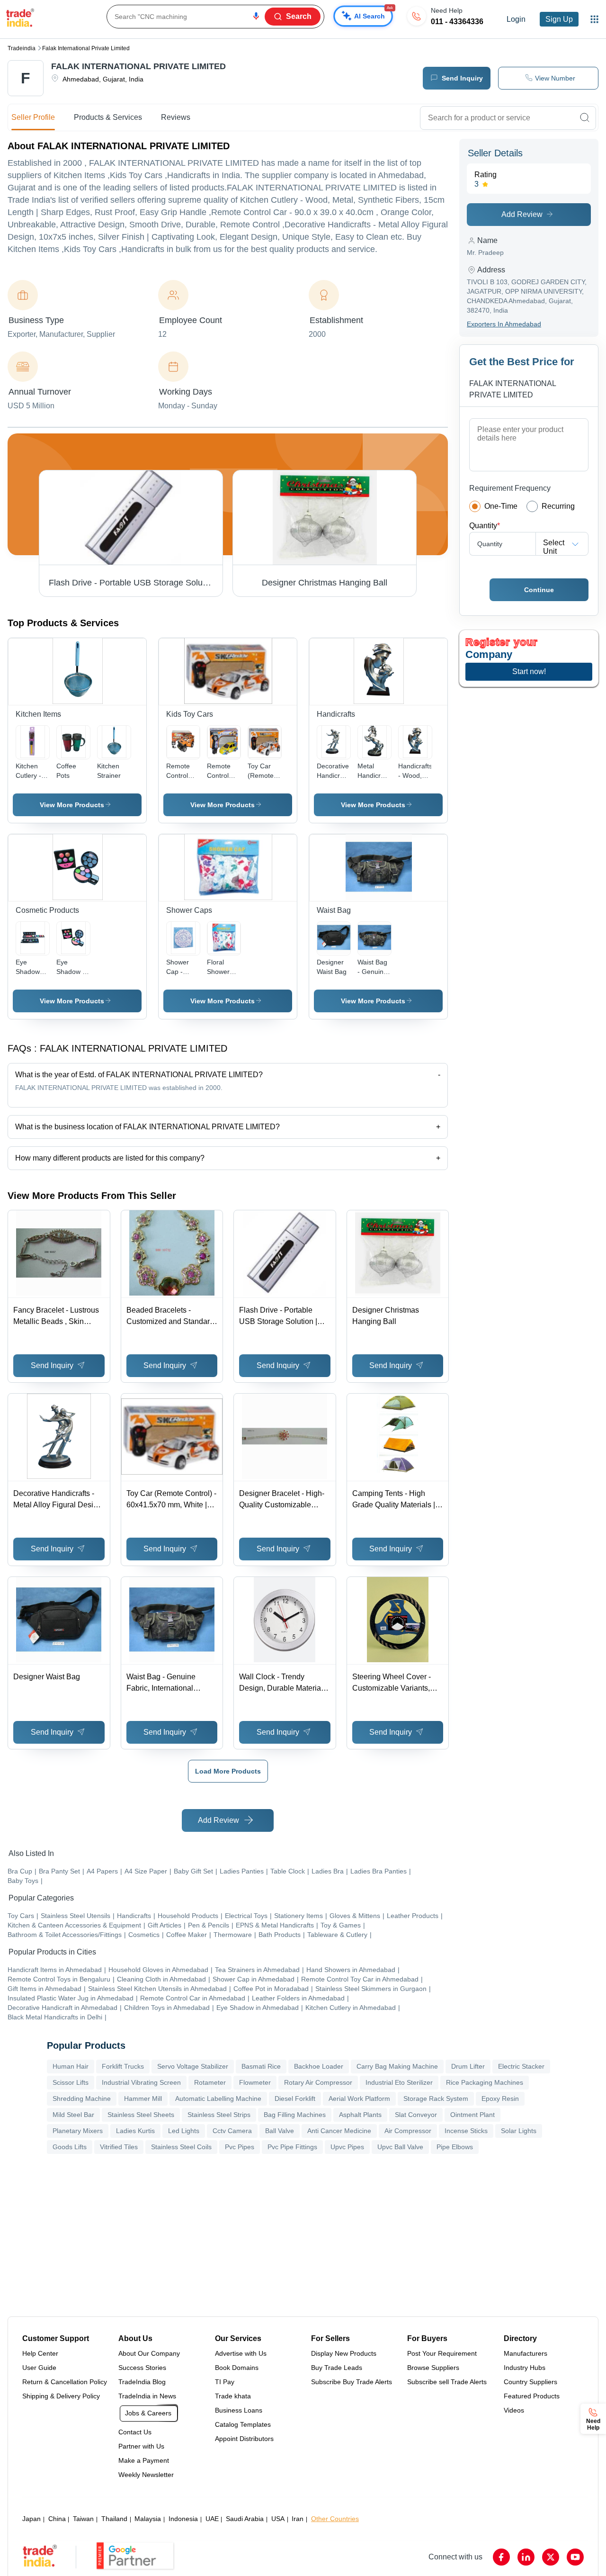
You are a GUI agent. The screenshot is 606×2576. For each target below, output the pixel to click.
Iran (298, 2519)
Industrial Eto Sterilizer (399, 2082)
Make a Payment (144, 2460)
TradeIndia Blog (142, 2382)
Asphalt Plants (360, 2115)
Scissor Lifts (71, 2082)
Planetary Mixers (78, 2131)
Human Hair (71, 2066)
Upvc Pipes (347, 2147)
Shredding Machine (82, 2099)
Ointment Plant (472, 2115)
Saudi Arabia (245, 2519)
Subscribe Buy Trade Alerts (352, 2382)
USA (278, 2519)
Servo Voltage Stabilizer (193, 2066)
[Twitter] (551, 2557)
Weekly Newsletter (146, 2475)
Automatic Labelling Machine (218, 2099)
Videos (514, 2410)
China (57, 2519)
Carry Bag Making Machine (397, 2066)
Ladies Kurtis (135, 2131)
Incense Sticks (466, 2131)
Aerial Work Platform (359, 2099)
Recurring (558, 506)
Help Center (40, 2353)
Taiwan (83, 2519)
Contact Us (135, 2432)
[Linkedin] (526, 2557)
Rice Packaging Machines (485, 2082)
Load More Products (228, 1771)
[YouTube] (575, 2557)
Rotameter (210, 2082)
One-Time (501, 506)
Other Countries (335, 2519)
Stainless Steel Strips (219, 2115)
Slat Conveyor (416, 2115)
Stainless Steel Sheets (141, 2115)
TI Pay (225, 2382)
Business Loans (239, 2410)
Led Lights (184, 2131)
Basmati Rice (261, 2066)
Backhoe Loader (319, 2066)
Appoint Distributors (244, 2439)
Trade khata (233, 2396)
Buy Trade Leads (337, 2368)
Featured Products (532, 2396)
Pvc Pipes (240, 2147)
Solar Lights (519, 2131)
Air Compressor (408, 2131)
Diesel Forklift (295, 2099)
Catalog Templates (243, 2424)
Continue (539, 590)
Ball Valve (280, 2131)
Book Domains (237, 2368)
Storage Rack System (436, 2099)
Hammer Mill (143, 2099)
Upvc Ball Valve (400, 2147)
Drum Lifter (468, 2066)
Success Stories (142, 2368)
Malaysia (148, 2519)
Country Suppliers (530, 2382)
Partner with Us (141, 2446)
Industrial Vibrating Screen (141, 2082)
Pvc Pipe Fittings (292, 2147)
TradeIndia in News (147, 2396)
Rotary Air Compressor (318, 2082)
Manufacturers (526, 2353)
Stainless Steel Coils (181, 2147)
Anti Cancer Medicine (339, 2131)
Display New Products (344, 2353)
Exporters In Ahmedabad (504, 324)
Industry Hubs (525, 2368)
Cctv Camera (232, 2131)
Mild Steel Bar (73, 2115)
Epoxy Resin (500, 2099)
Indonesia (183, 2519)
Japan (31, 2519)
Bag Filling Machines (295, 2115)
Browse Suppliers (433, 2368)
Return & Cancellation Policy (65, 2382)
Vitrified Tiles (119, 2147)
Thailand (114, 2519)
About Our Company (149, 2353)
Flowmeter (255, 2082)
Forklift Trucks (123, 2066)
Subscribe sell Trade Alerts (447, 2382)
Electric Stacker (521, 2066)
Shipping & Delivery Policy (61, 2396)
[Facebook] (501, 2557)
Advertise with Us (241, 2353)
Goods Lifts (70, 2147)
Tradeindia (22, 48)
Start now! (529, 671)
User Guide (39, 2368)
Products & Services (108, 117)
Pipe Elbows (455, 2147)
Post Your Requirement (442, 2353)
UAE (212, 2519)
